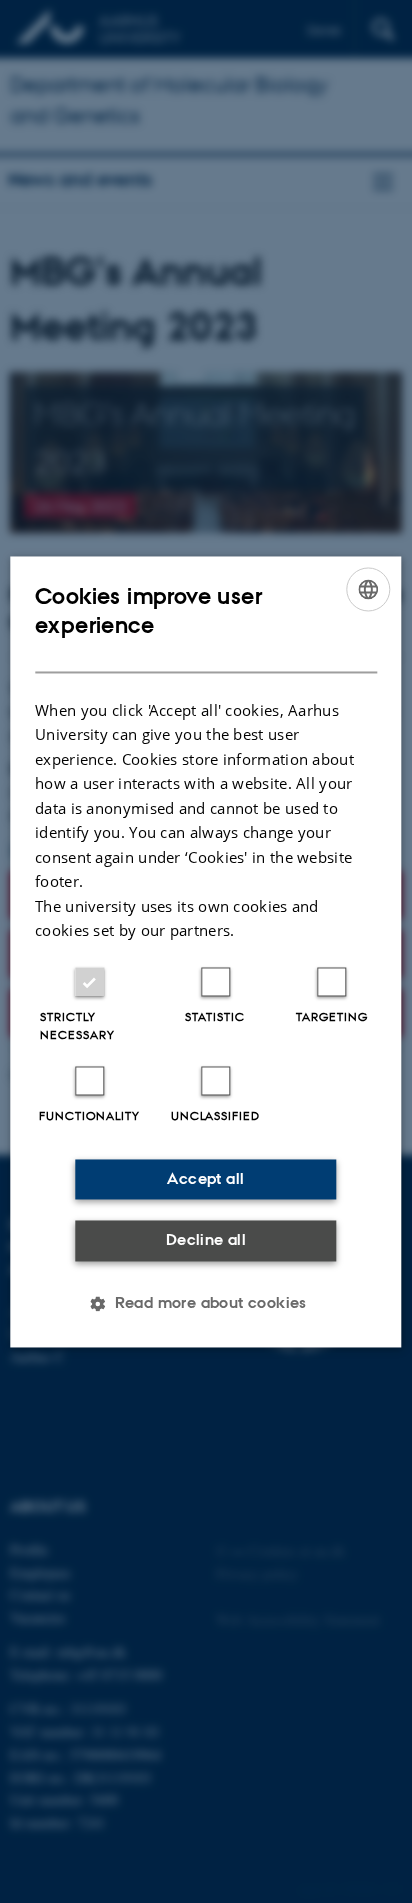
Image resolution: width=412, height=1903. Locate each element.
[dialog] (205, 951)
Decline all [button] (206, 1240)
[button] (206, 1303)
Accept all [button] (205, 1178)
